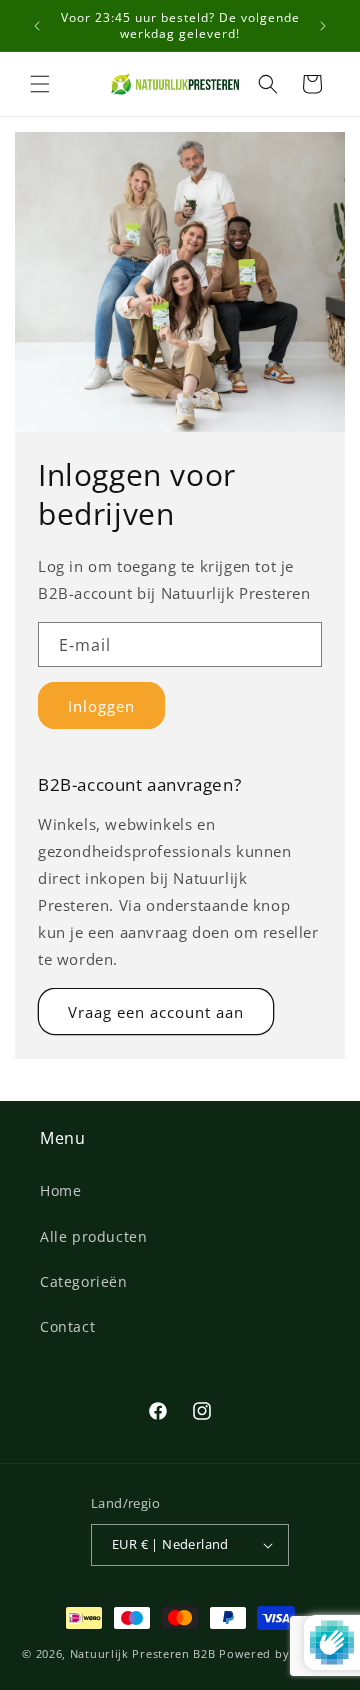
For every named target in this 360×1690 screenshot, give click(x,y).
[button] (40, 84)
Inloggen (101, 706)
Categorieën (84, 1281)
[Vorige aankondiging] (37, 26)
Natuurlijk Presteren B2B (143, 1653)
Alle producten (93, 1236)
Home (60, 1190)
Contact (67, 1326)
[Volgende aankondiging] (323, 26)
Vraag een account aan (156, 1012)
